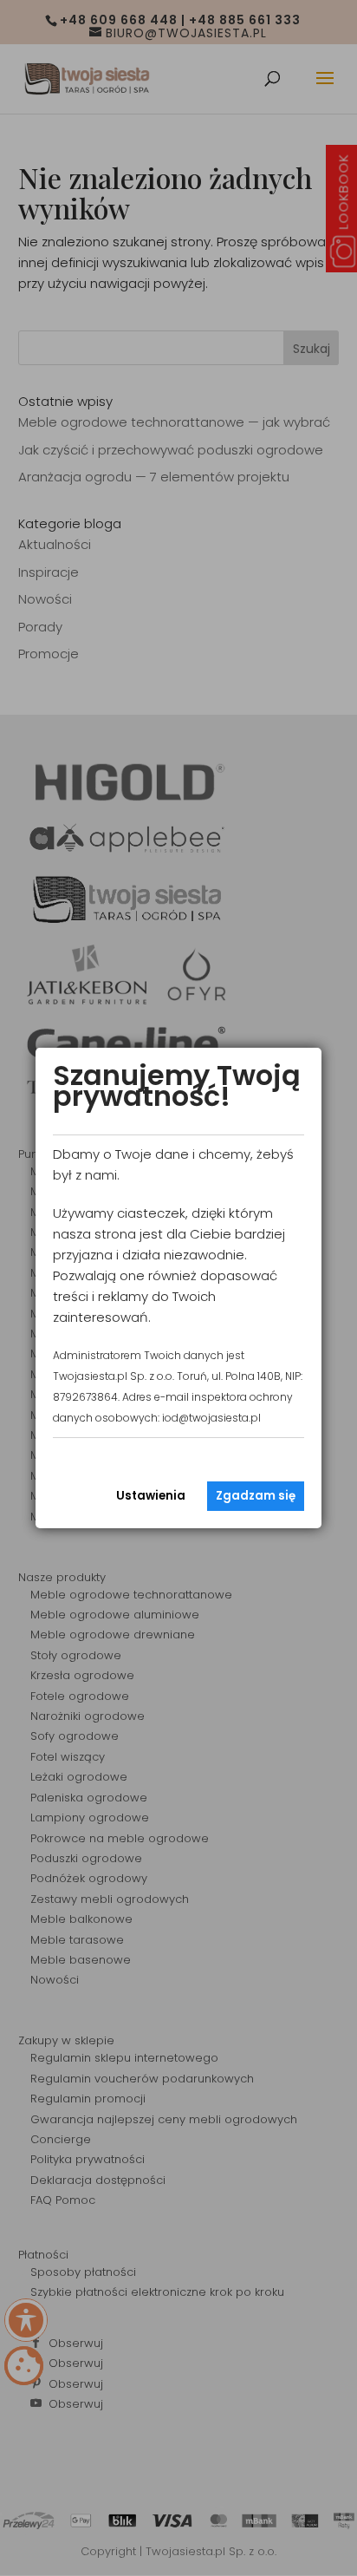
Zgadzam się (256, 1496)
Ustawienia (151, 1496)
